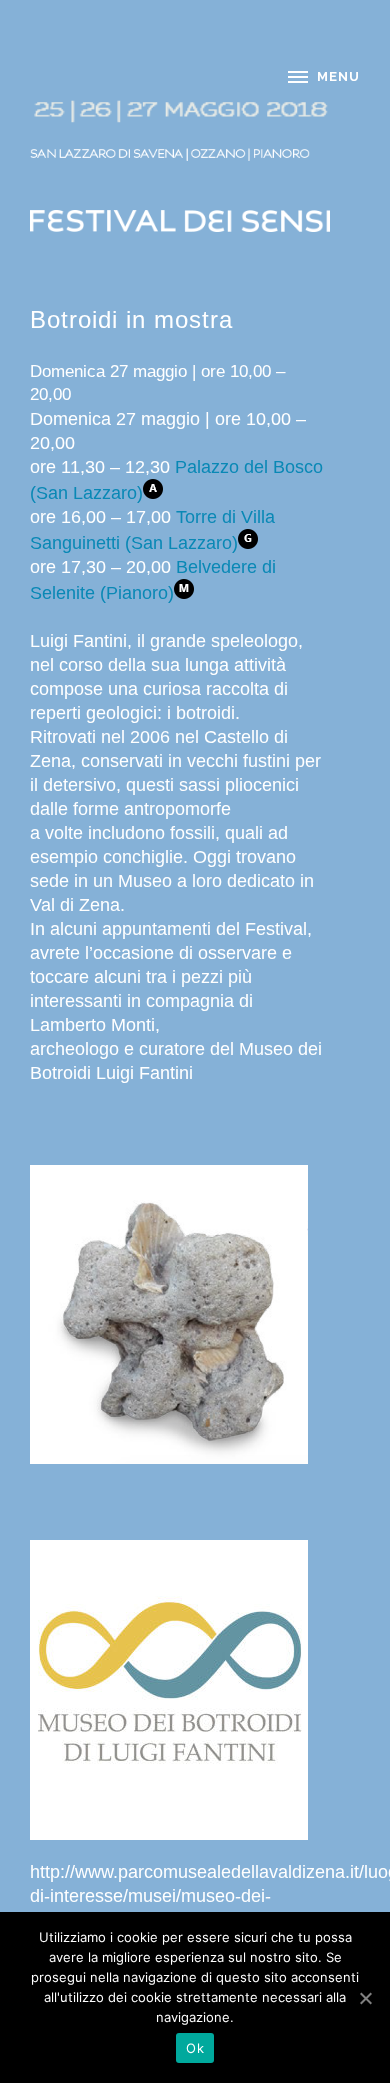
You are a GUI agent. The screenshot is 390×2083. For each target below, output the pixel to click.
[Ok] (365, 1998)
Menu (338, 76)
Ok (195, 2048)
